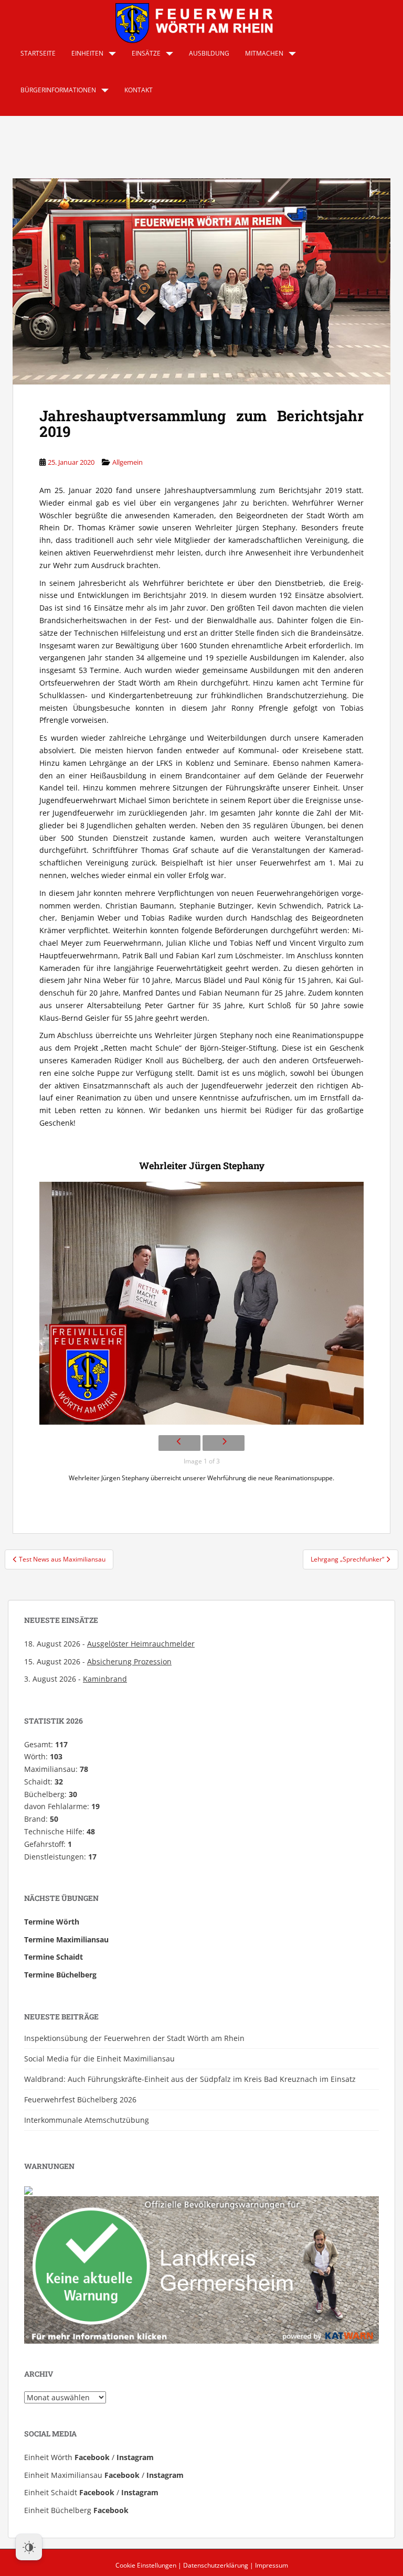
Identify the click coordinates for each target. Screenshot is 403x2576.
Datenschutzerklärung (216, 2565)
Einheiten (87, 53)
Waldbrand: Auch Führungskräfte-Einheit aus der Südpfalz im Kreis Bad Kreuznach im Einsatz (190, 2079)
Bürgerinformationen (58, 90)
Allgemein (128, 462)
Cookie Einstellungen (146, 2565)
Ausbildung (209, 53)
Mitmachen (264, 53)
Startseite (38, 53)
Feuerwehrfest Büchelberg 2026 (80, 2099)
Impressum (272, 2565)
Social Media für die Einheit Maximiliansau (99, 2059)
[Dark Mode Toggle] (29, 2547)
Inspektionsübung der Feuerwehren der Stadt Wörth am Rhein (134, 2038)
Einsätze (146, 53)
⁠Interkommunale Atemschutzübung (87, 2120)
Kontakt (139, 90)
